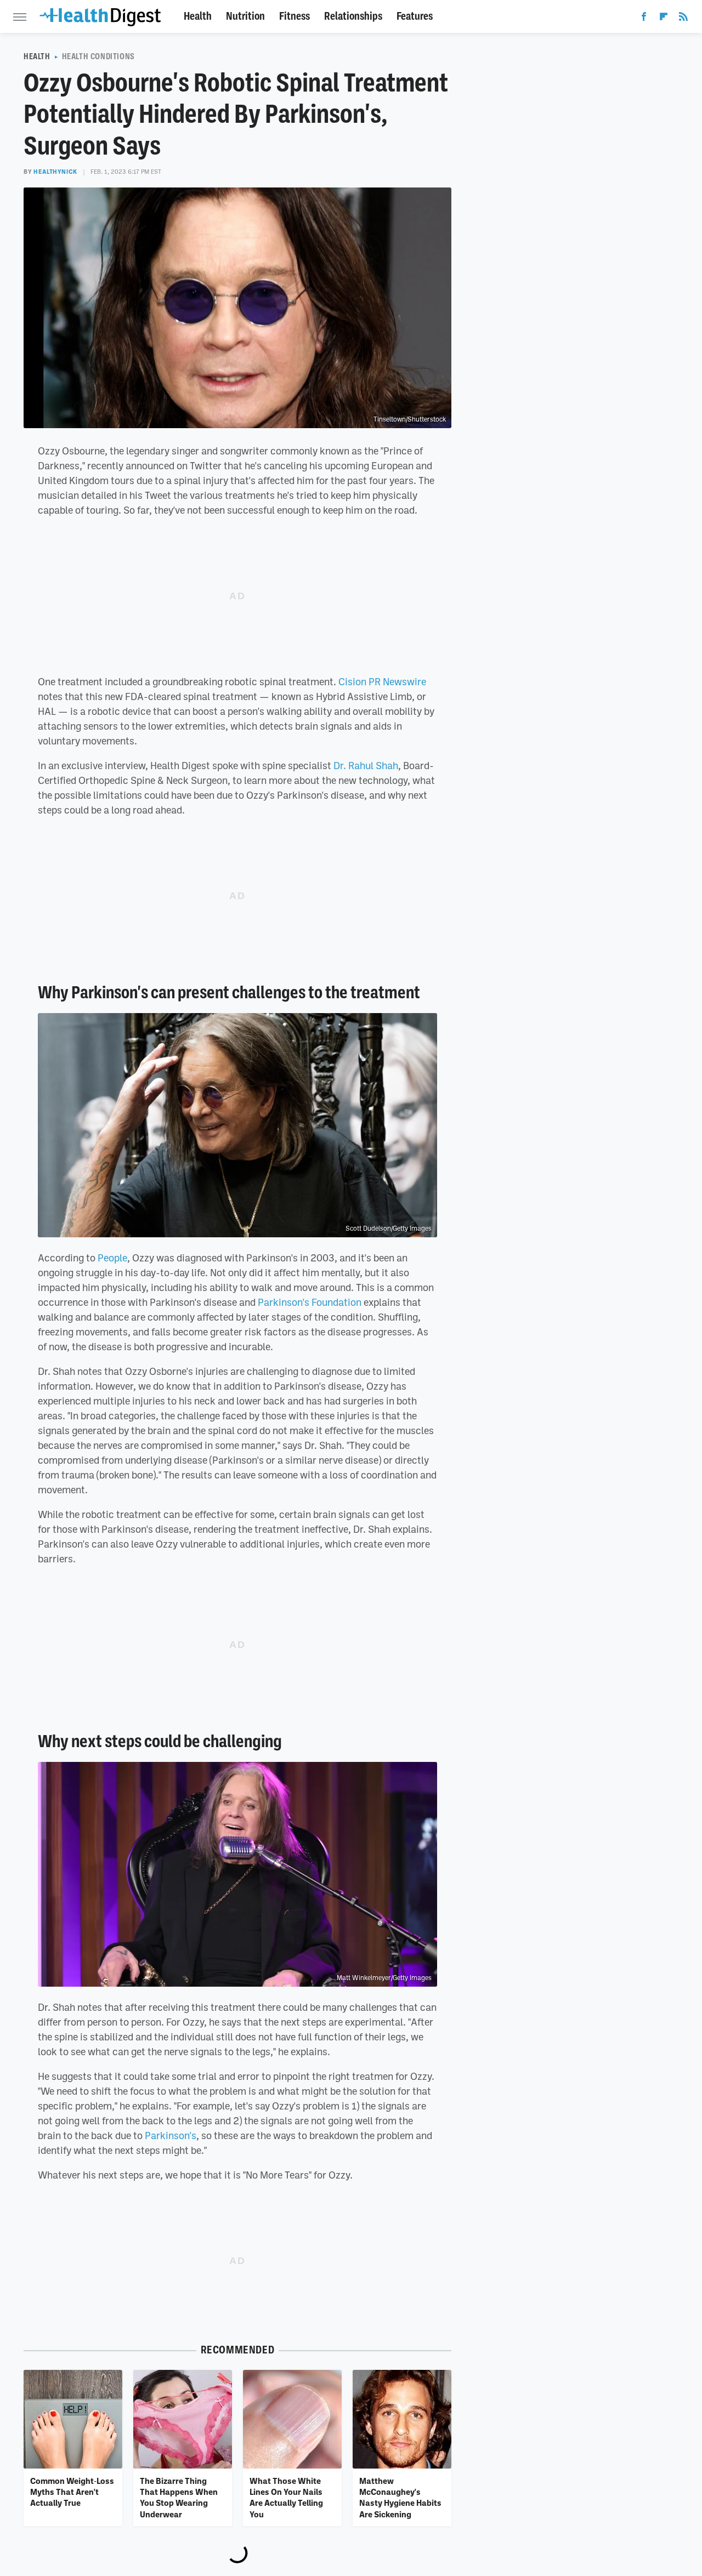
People (112, 1258)
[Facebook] (644, 19)
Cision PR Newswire (382, 681)
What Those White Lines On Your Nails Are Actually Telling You (286, 2497)
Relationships (353, 16)
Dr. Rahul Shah (366, 765)
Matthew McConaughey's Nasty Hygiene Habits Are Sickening (400, 2497)
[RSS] (683, 19)
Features (415, 16)
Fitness (295, 16)
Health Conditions (98, 56)
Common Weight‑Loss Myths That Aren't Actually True (72, 2492)
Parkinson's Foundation (310, 1302)
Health (198, 16)
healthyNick (55, 172)
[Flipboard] (664, 19)
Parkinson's (171, 2135)
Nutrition (245, 16)
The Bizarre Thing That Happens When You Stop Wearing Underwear (179, 2497)
